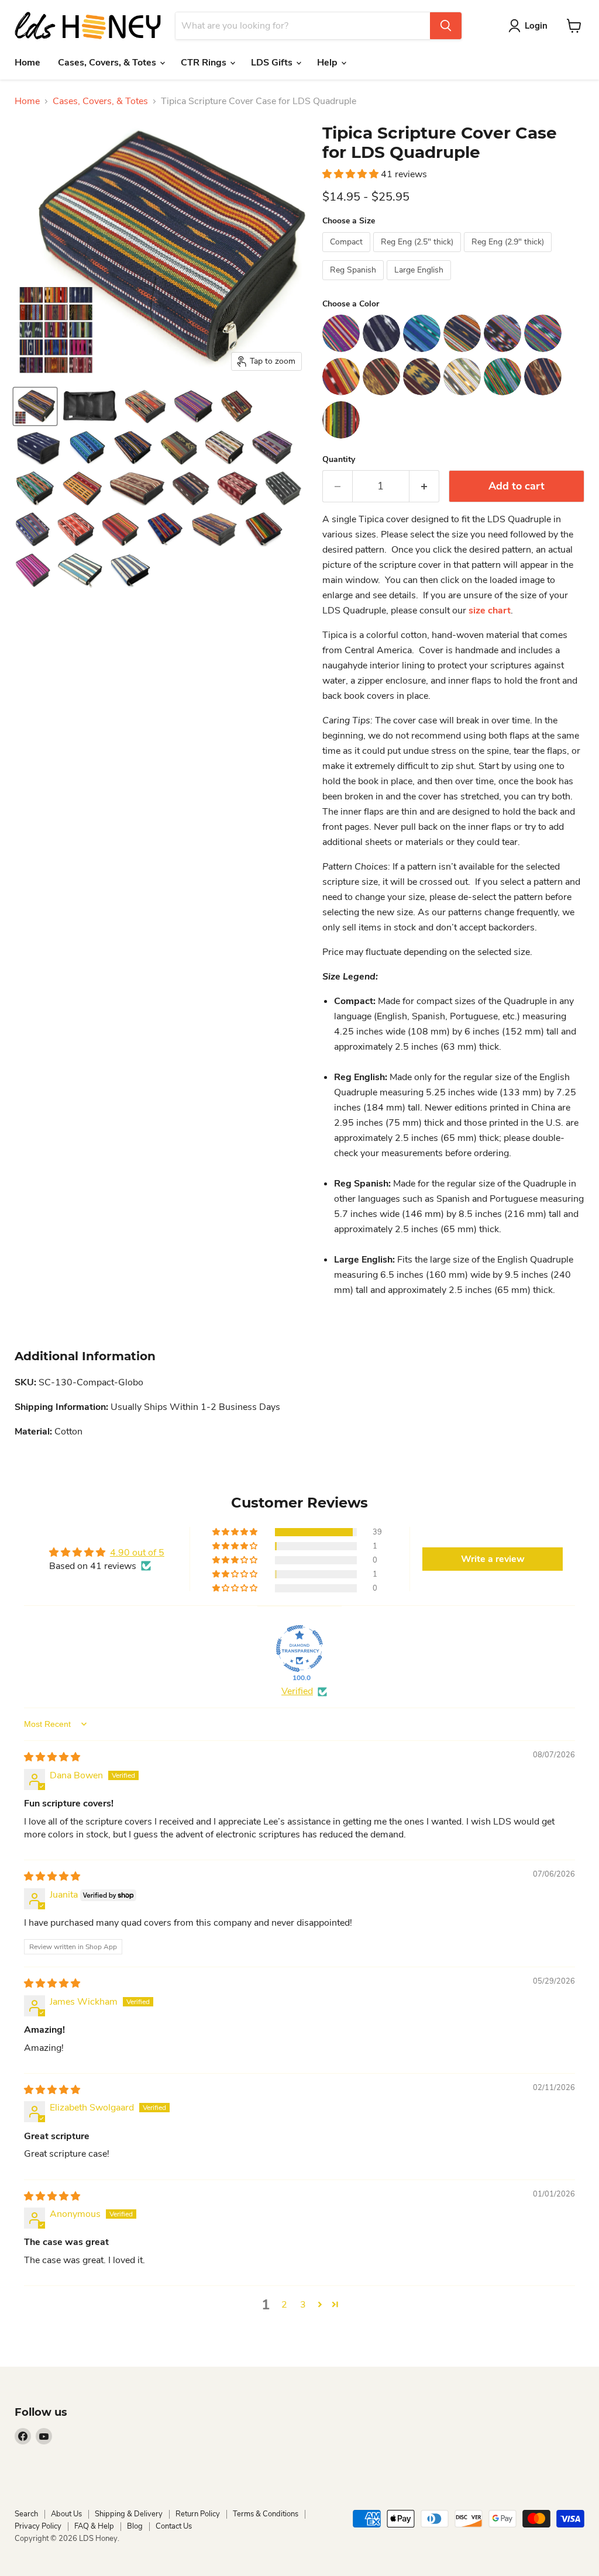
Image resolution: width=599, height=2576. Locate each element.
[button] (352, 174)
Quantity (339, 460)
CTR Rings (205, 63)
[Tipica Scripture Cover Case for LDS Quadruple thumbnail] (89, 406)
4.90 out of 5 (137, 1553)
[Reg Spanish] (354, 283)
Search (26, 2514)
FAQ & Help (94, 2526)
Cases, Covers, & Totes (108, 63)
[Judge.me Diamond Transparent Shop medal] (299, 1649)
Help (328, 63)
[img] (52, 1757)
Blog (135, 2526)
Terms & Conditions (266, 2514)
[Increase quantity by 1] (424, 486)
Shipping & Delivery (129, 2514)
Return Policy (198, 2514)
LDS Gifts (273, 63)
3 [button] (303, 2305)
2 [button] (284, 2305)
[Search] (446, 26)
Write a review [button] (493, 1559)
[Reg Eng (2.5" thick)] (419, 255)
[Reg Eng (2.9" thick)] (509, 255)
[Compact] (348, 255)
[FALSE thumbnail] (35, 406)
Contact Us (174, 2526)
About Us (66, 2514)
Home (27, 63)
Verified (297, 1691)
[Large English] (420, 283)
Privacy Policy (38, 2526)
